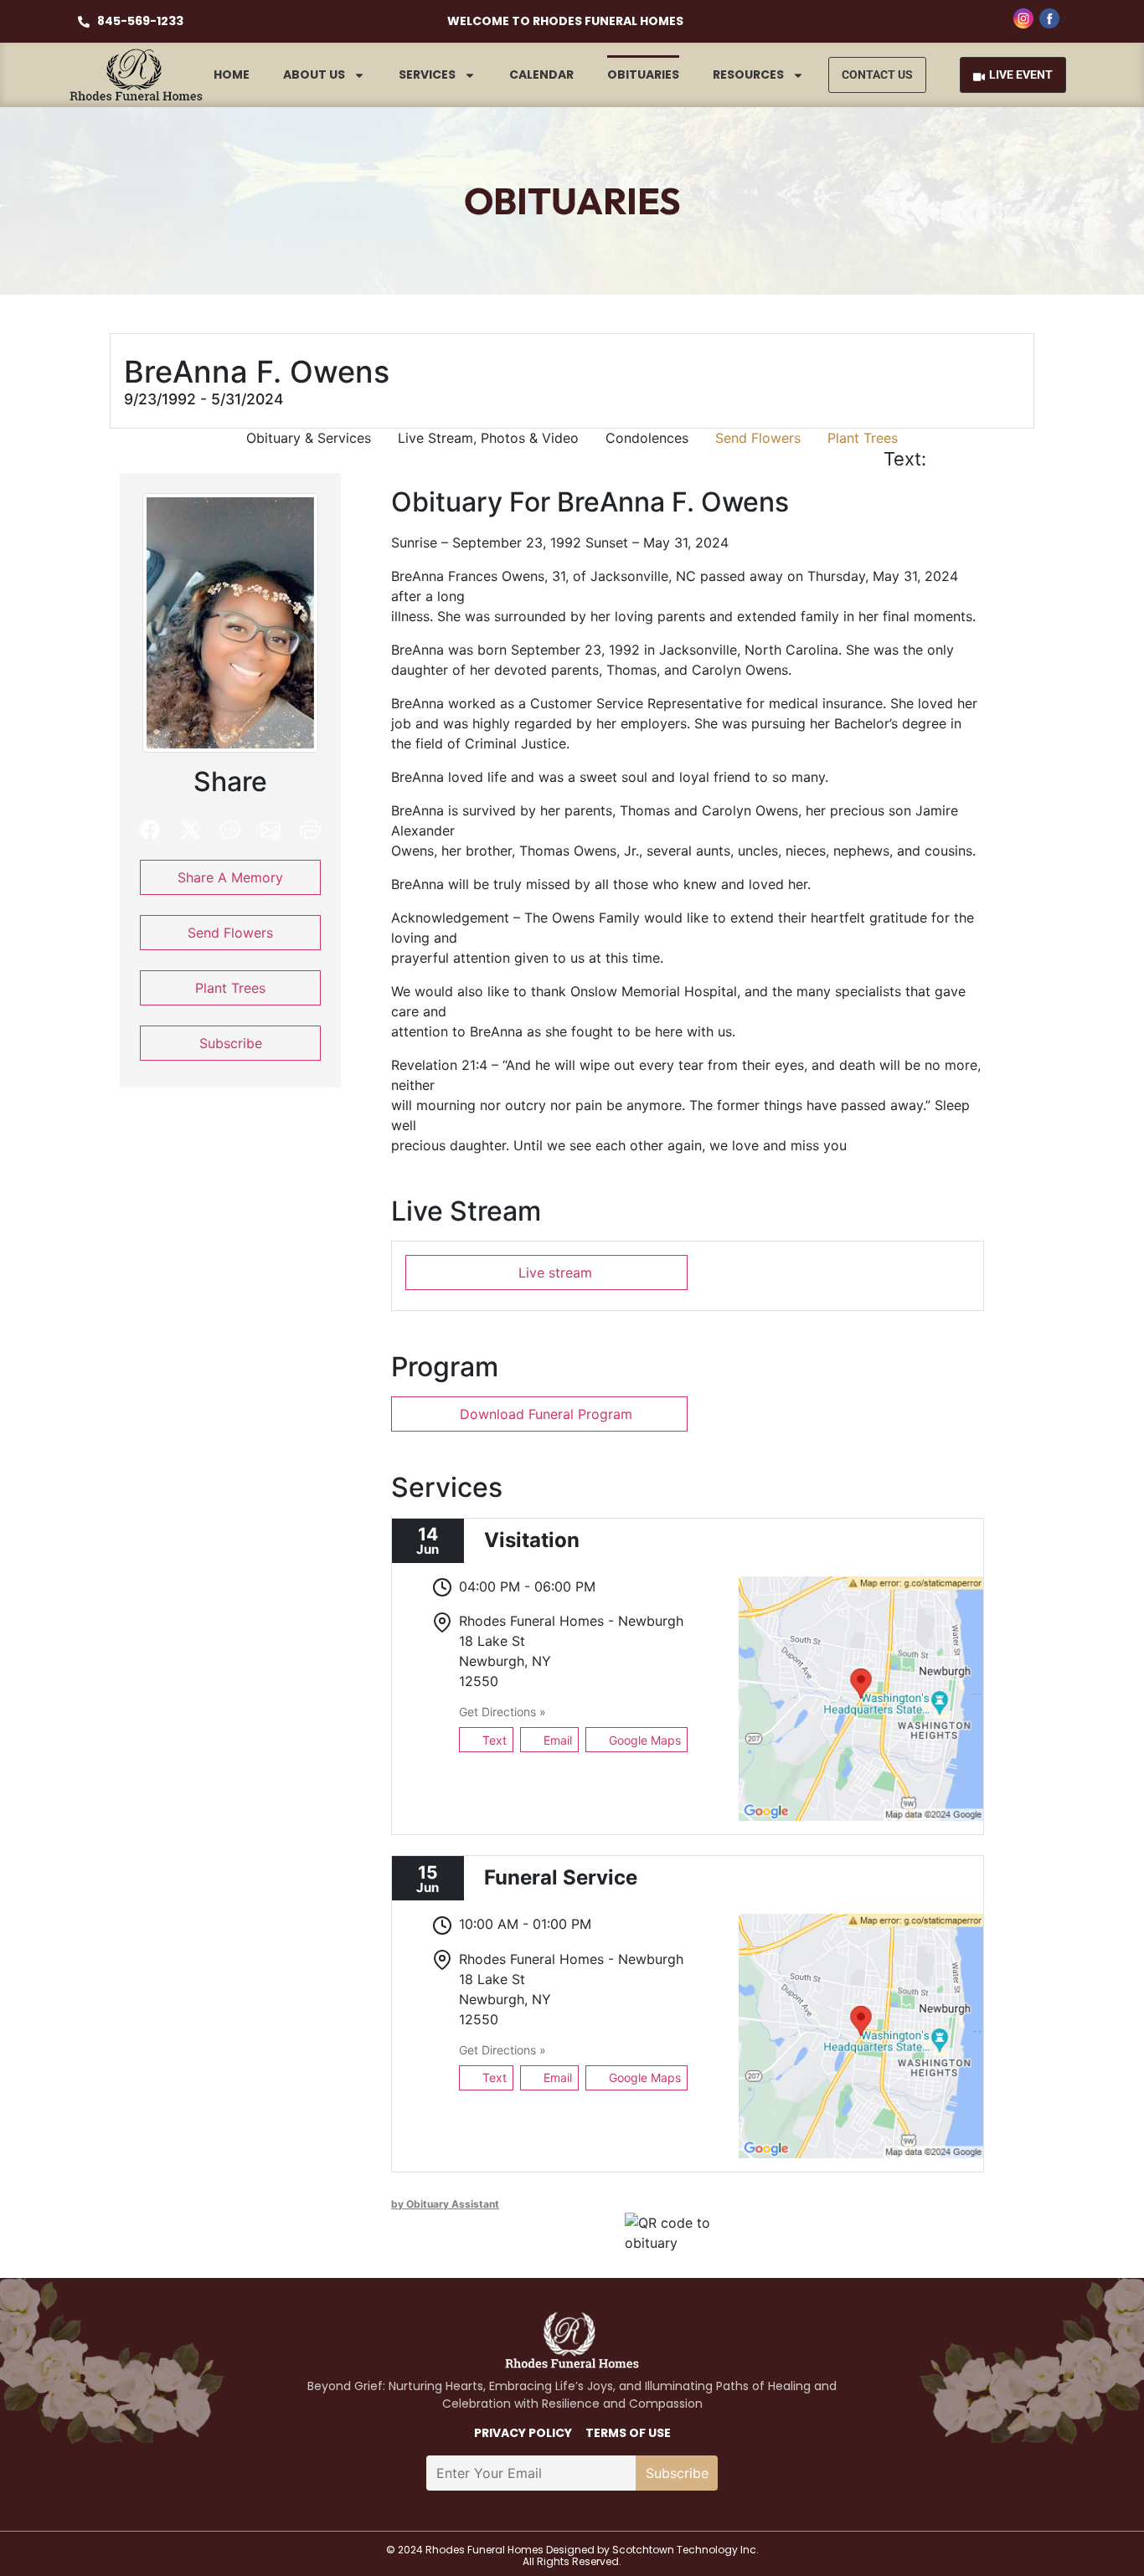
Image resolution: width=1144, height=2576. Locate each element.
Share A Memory (230, 877)
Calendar (541, 75)
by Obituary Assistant (445, 2204)
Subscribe (231, 1043)
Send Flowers (758, 438)
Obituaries (643, 75)
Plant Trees (863, 438)
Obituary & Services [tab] (309, 438)
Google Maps (643, 1740)
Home (232, 75)
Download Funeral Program (546, 1414)
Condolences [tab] (647, 438)
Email (556, 1740)
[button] (953, 459)
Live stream (553, 1273)
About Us (314, 75)
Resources (748, 75)
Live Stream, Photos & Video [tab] (488, 438)
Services (427, 75)
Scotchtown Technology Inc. (685, 2550)
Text (493, 1740)
